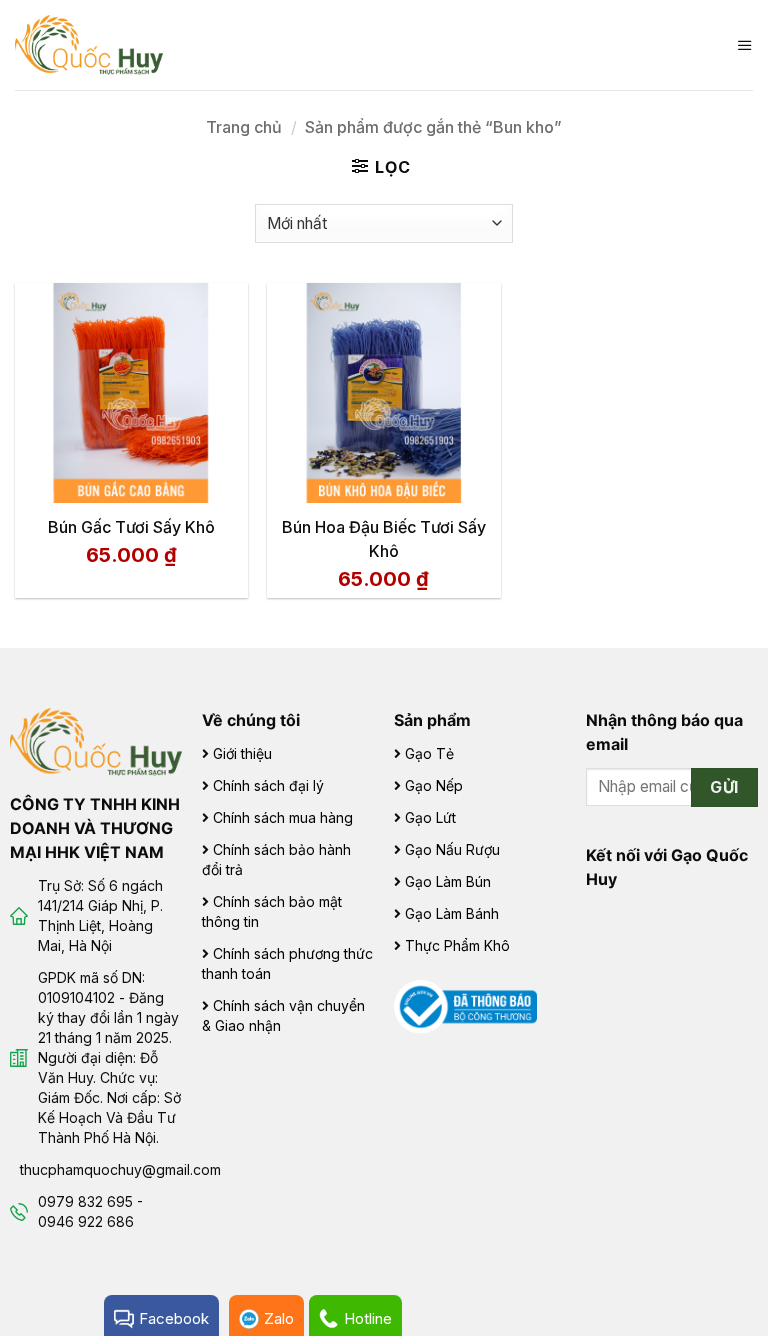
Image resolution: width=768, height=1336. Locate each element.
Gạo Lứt (430, 817)
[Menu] (745, 45)
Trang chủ (244, 127)
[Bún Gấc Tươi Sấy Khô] (131, 393)
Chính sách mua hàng (283, 817)
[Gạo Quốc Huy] (96, 740)
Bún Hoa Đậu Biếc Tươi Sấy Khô (384, 539)
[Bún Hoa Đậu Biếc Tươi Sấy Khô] (383, 393)
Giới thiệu (242, 753)
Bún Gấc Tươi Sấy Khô (131, 527)
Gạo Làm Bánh (452, 913)
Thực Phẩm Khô (457, 945)
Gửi (724, 787)
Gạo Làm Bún (448, 881)
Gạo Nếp (434, 785)
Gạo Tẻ (429, 753)
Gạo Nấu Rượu (452, 849)
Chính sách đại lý (268, 785)
